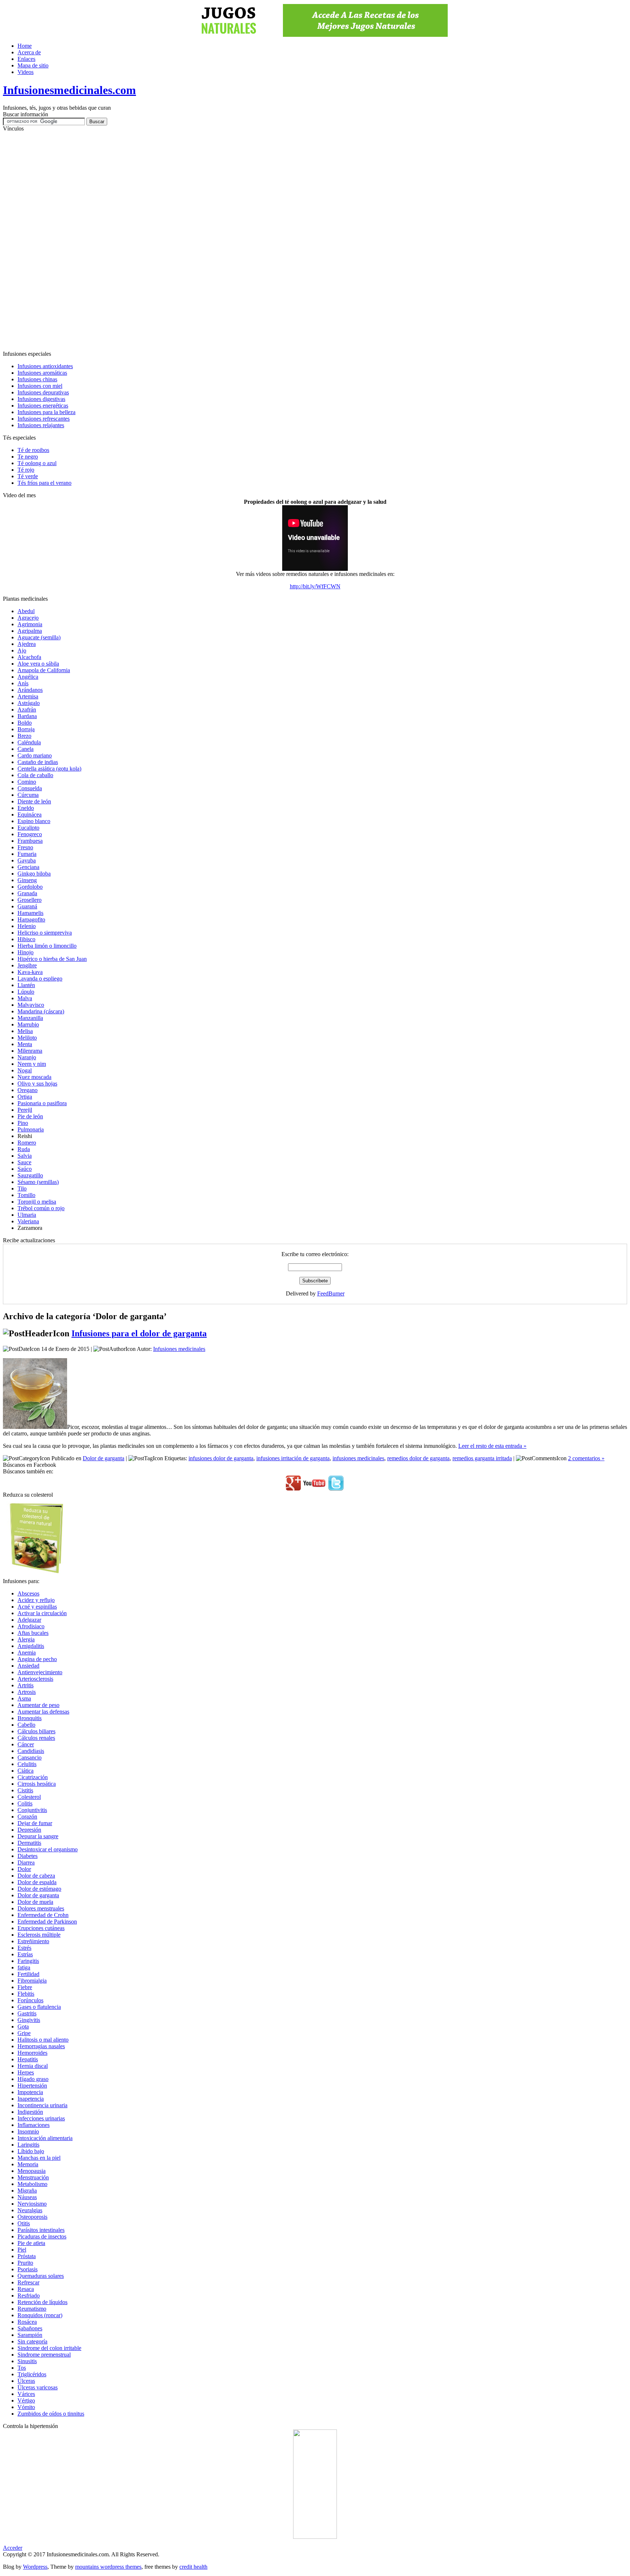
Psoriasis (28, 2269)
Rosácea (27, 2322)
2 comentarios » (586, 1458)
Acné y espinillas (37, 1607)
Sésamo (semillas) (38, 1182)
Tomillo (26, 1195)
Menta (25, 1044)
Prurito (25, 2263)
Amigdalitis (31, 1646)
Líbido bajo (31, 2151)
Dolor (24, 1869)
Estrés (24, 1948)
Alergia (26, 1639)
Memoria (28, 2164)
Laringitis (28, 2145)
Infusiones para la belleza (46, 412)
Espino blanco (34, 821)
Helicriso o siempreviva (45, 933)
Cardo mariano (35, 755)
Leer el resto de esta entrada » (492, 1446)
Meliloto (27, 1038)
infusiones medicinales (358, 1458)
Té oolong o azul (37, 463)
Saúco (25, 1169)
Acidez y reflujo (36, 1600)
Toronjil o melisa (37, 1202)
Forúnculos (30, 2000)
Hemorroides (32, 2053)
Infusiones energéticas (43, 406)
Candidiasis (31, 1751)
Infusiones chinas (37, 379)
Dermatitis (29, 1843)
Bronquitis (30, 1718)
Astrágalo (29, 703)
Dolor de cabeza (36, 1876)
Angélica (28, 677)
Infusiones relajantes (41, 425)
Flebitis (26, 1994)
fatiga (24, 1967)
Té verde (28, 476)
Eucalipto (28, 828)
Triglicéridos (32, 2374)
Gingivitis (29, 2020)
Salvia (25, 1156)
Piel (22, 2250)
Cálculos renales (36, 1738)
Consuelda (30, 788)
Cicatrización (33, 1777)
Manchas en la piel (39, 2158)
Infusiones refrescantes (44, 419)
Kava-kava (30, 972)
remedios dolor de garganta (418, 1458)
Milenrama (30, 1051)
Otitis (24, 2223)
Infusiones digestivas (41, 399)
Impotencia (30, 2092)
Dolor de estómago (39, 1889)
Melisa (25, 1031)
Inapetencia (31, 2099)
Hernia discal (33, 2066)
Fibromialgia (32, 1981)
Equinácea (30, 815)
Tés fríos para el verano (44, 483)
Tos (22, 2368)
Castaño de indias (38, 762)
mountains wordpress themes (108, 2567)
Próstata (27, 2256)
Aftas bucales (33, 1633)
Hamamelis (30, 913)
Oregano (28, 1090)
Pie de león (30, 1116)
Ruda (24, 1149)
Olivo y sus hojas (37, 1084)
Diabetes (28, 1856)
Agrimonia (30, 624)
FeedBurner (331, 1293)
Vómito (26, 2407)
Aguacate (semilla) (39, 637)
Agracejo (28, 618)
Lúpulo (26, 992)
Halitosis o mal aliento (43, 2040)
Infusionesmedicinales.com (69, 90)
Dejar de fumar (35, 1823)
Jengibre (27, 965)
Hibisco (26, 939)
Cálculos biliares (36, 1731)
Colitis (25, 1803)
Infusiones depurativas (43, 392)
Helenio (27, 926)
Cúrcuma (28, 795)
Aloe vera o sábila (38, 664)
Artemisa (28, 696)
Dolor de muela (35, 1902)
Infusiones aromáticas (42, 373)
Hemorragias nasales (41, 2046)
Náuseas (27, 2197)
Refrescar (28, 2282)
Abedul (26, 611)
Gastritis (27, 2013)
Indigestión (30, 2112)
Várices (26, 2394)
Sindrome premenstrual (44, 2355)
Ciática (26, 1771)
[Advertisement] (315, 241)
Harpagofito (31, 919)
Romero (27, 1143)
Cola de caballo (35, 775)
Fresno (25, 847)
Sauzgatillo (30, 1175)
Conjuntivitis (32, 1810)
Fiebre (25, 1987)
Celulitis (27, 1764)
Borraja (26, 729)
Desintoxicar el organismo (48, 1849)
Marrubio (28, 1024)
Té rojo (26, 470)
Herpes (26, 2072)
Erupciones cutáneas (41, 1928)
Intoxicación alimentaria (45, 2138)
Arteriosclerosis (35, 1679)
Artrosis (27, 1692)
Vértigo (26, 2400)
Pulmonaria (31, 1129)
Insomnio (28, 2131)
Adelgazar (29, 1620)
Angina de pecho (37, 1659)
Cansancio (30, 1757)
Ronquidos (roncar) (40, 2315)
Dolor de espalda (37, 1882)
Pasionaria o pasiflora (42, 1103)
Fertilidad (28, 1974)
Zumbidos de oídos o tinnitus (51, 2414)
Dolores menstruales (41, 1908)
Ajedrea (27, 644)
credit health (193, 2567)
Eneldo (26, 808)
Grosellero (30, 900)
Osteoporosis (32, 2217)
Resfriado (29, 2296)
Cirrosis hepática (37, 1784)
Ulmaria (27, 1215)
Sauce (24, 1162)
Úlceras (26, 2381)
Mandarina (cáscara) (41, 1011)
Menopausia (32, 2171)
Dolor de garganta (104, 1458)
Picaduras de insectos (42, 2236)
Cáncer (26, 1744)
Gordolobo (30, 887)
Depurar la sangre (38, 1836)
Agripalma (30, 631)
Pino (23, 1123)
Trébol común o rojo (41, 1208)
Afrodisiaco (31, 1626)
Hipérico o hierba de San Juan (52, 959)
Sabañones (30, 2328)
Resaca (26, 2289)
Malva (25, 998)
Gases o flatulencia (39, 2007)
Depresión (29, 1830)
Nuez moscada (34, 1077)
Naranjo (27, 1057)
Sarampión (30, 2335)
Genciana (28, 867)
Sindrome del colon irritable (49, 2348)
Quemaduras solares (41, 2276)
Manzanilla (30, 1018)
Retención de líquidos (42, 2302)
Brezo (24, 736)
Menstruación (33, 2177)
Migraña (27, 2191)
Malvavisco (31, 1005)
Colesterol (29, 1797)
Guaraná (27, 906)
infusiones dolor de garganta (221, 1458)
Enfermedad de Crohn (43, 1915)
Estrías (25, 1954)
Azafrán (27, 710)
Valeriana (28, 1221)
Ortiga (25, 1097)
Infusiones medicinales (179, 1349)
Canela (26, 749)
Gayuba (27, 860)
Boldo (25, 723)
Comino (27, 782)
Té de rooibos (33, 450)
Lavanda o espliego (40, 979)
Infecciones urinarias (41, 2118)
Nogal (25, 1070)
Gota (23, 2026)
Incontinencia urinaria (42, 2105)
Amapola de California (44, 670)
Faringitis (28, 1961)
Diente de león (34, 801)
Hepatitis (28, 2059)
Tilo (22, 1188)
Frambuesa (30, 841)
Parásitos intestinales (41, 2230)
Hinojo (26, 952)
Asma (24, 1698)
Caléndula (29, 742)
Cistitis (25, 1790)
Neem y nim (32, 1064)
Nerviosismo (32, 2204)
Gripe (24, 2033)
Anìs (23, 683)
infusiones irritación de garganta (293, 1458)
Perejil (25, 1110)
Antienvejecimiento (40, 1672)
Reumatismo (32, 2309)
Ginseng (27, 880)
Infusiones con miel (40, 386)
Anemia (27, 1653)
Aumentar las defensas (43, 1712)
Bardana (27, 716)
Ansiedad (28, 1666)
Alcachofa (29, 657)
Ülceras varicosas (38, 2387)
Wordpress (35, 2567)
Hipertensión (32, 2086)
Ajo (22, 650)
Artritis (26, 1685)
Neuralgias (30, 2210)
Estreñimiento (33, 1941)
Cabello (26, 1725)
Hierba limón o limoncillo (47, 946)
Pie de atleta (31, 2243)
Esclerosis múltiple (39, 1935)
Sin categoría (32, 2341)
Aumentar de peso (38, 1705)
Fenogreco (30, 834)
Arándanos (30, 690)
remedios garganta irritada (482, 1458)
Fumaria (27, 854)
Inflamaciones (34, 2125)
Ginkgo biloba (34, 874)
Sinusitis (27, 2361)
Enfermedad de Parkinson (47, 1922)
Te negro (28, 457)
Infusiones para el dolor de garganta (139, 1333)
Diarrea (26, 1862)
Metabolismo (32, 2184)
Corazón (27, 1817)
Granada (27, 893)
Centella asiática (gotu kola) (49, 769)
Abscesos (28, 1593)
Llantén (26, 985)
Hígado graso (33, 2079)
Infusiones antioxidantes (45, 366)
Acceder (13, 2548)
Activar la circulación (42, 1613)
